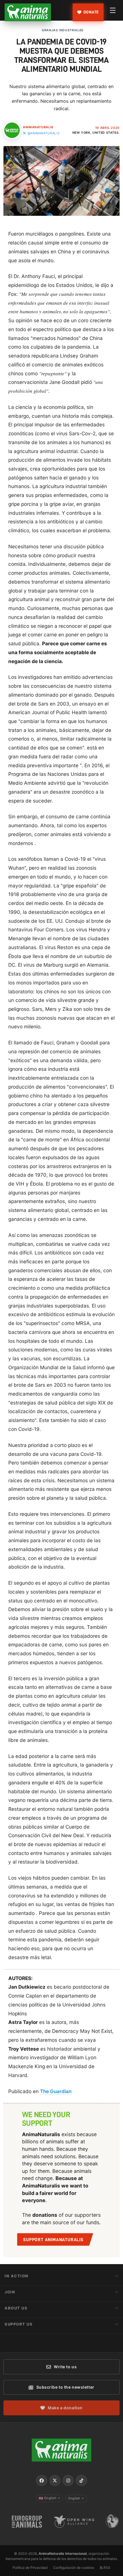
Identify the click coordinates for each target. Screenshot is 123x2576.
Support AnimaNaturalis (53, 2240)
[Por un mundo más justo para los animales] (28, 12)
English (52, 2498)
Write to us (65, 2367)
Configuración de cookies (74, 2568)
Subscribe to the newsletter (65, 2387)
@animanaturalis (43, 133)
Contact (16, 2340)
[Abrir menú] (113, 10)
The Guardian (56, 2091)
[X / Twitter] (55, 2480)
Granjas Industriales (63, 30)
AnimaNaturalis (38, 127)
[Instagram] (68, 2480)
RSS (107, 2568)
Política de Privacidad (30, 2568)
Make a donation (65, 2408)
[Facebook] (41, 2480)
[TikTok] (81, 2480)
